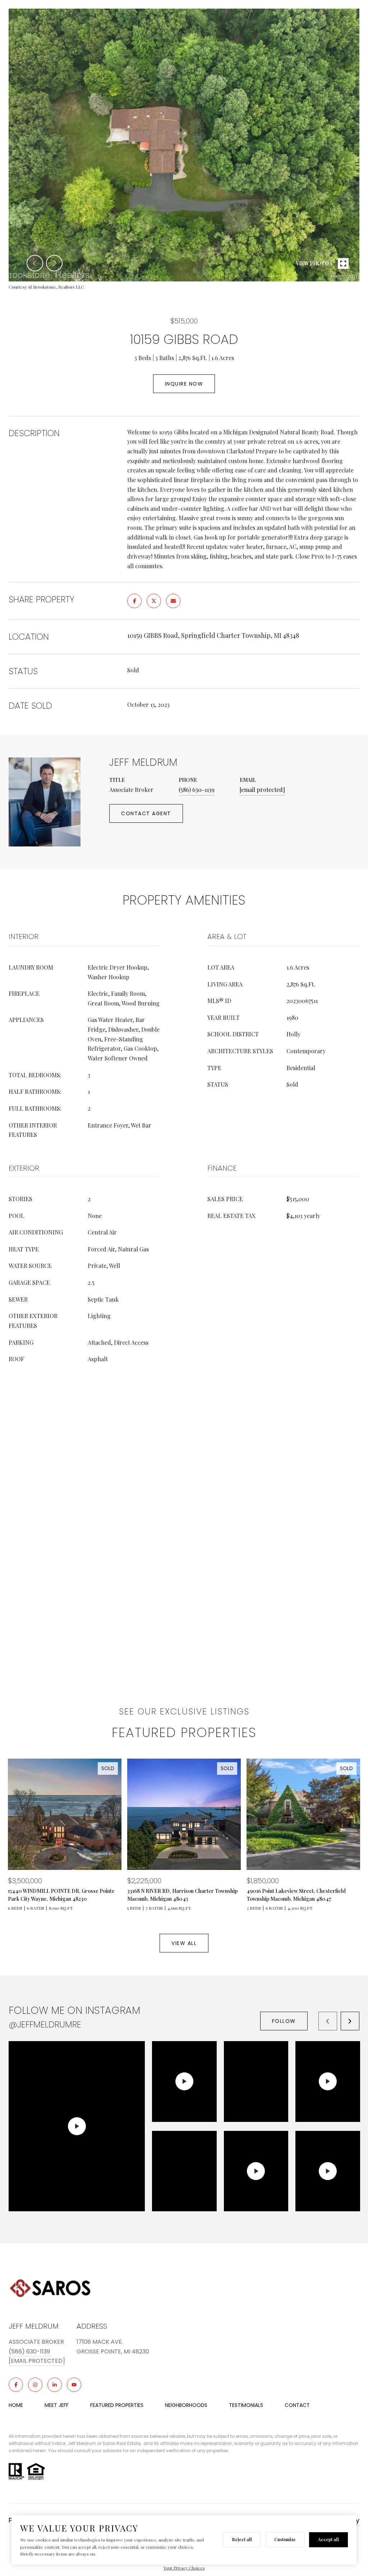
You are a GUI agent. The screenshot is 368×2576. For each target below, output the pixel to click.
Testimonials (246, 2405)
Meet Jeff (57, 2405)
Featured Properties (117, 2405)
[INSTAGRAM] (35, 2385)
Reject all (242, 2539)
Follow (284, 2021)
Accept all (328, 2539)
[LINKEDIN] (55, 2385)
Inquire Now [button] (184, 384)
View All (184, 1943)
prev (35, 263)
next (54, 263)
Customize (285, 2539)
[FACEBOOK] (16, 2385)
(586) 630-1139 (197, 790)
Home (16, 2405)
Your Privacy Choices (184, 2568)
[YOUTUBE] (74, 2385)
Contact (297, 2405)
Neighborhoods (186, 2405)
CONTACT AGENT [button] (146, 813)
